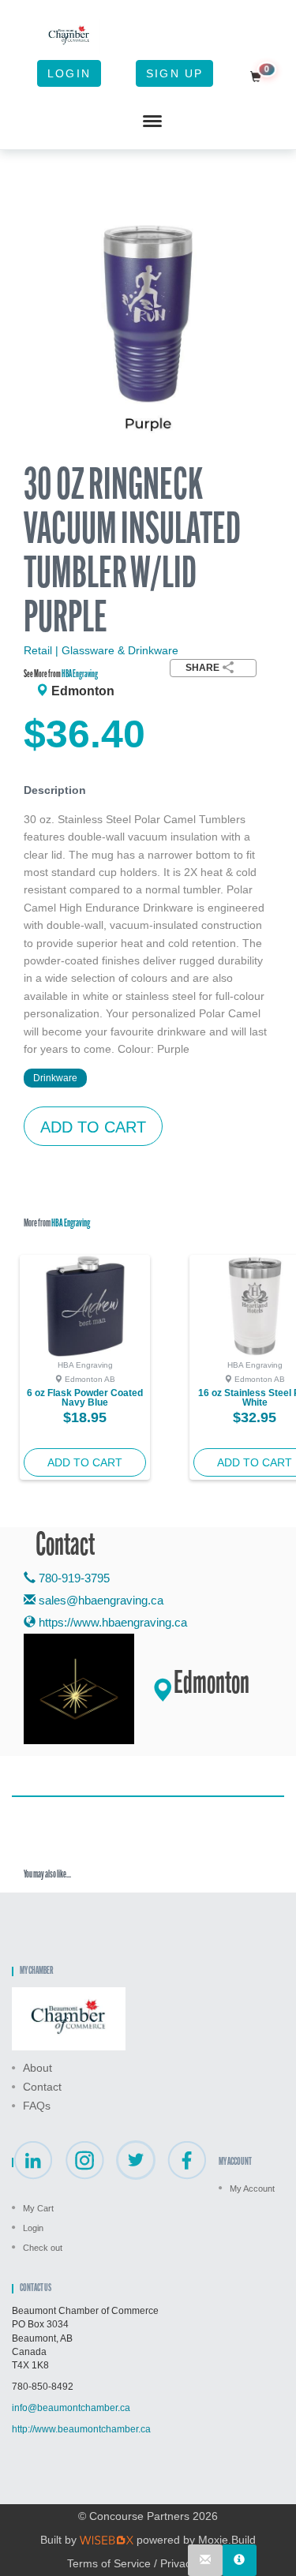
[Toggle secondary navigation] (152, 122)
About (37, 2068)
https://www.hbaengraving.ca (111, 1622)
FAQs (37, 2106)
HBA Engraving (80, 674)
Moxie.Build (227, 2540)
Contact (42, 2087)
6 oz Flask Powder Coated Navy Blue (85, 1398)
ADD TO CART (93, 1127)
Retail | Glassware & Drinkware (101, 650)
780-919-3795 (73, 1578)
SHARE (202, 668)
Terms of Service (109, 2563)
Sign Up (174, 73)
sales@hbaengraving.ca (101, 1600)
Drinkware (55, 1078)
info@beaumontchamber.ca (71, 2408)
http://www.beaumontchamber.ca (81, 2429)
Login (69, 73)
